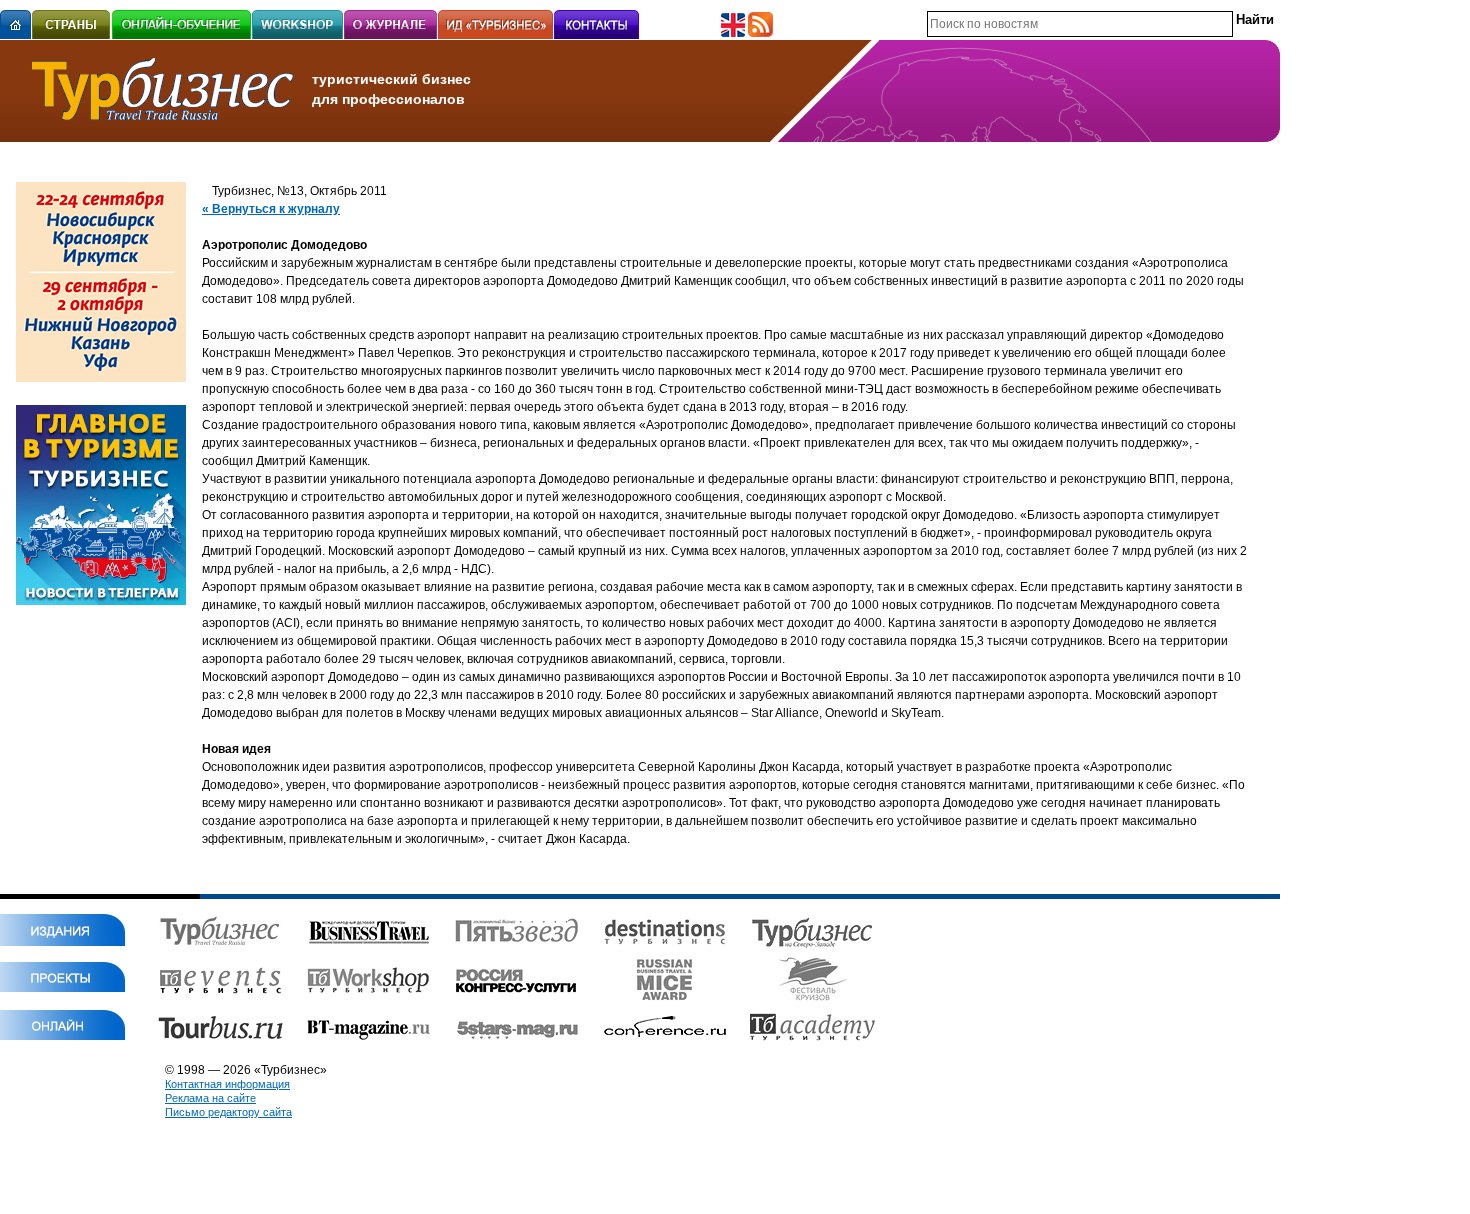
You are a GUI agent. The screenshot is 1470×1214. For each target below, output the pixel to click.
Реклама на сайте (210, 1098)
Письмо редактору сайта (228, 1112)
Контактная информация (227, 1084)
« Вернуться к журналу (271, 209)
